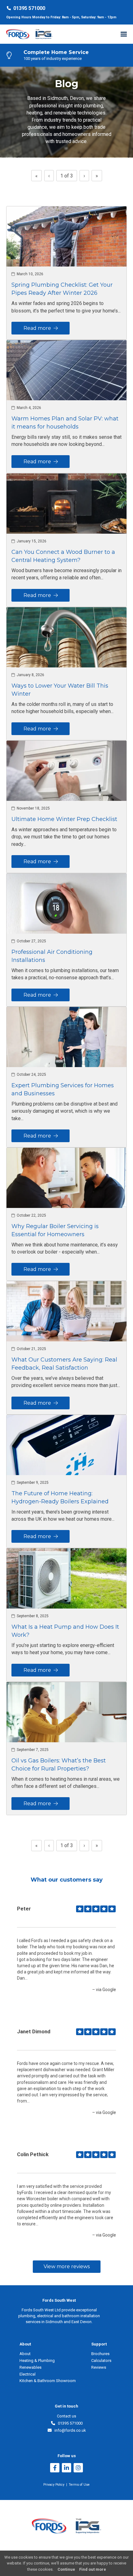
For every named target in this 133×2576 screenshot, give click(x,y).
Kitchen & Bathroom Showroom (48, 2381)
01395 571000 (29, 8)
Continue (66, 2569)
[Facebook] (55, 2468)
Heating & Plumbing (37, 2361)
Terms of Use (79, 2485)
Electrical (28, 2374)
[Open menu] (124, 34)
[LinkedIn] (66, 2468)
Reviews (99, 2367)
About (25, 2354)
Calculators (101, 2361)
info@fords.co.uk (69, 2430)
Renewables (30, 2367)
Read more (39, 328)
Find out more (93, 2569)
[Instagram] (78, 2468)
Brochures (100, 2354)
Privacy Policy (54, 2485)
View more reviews (67, 2266)
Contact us (66, 2416)
